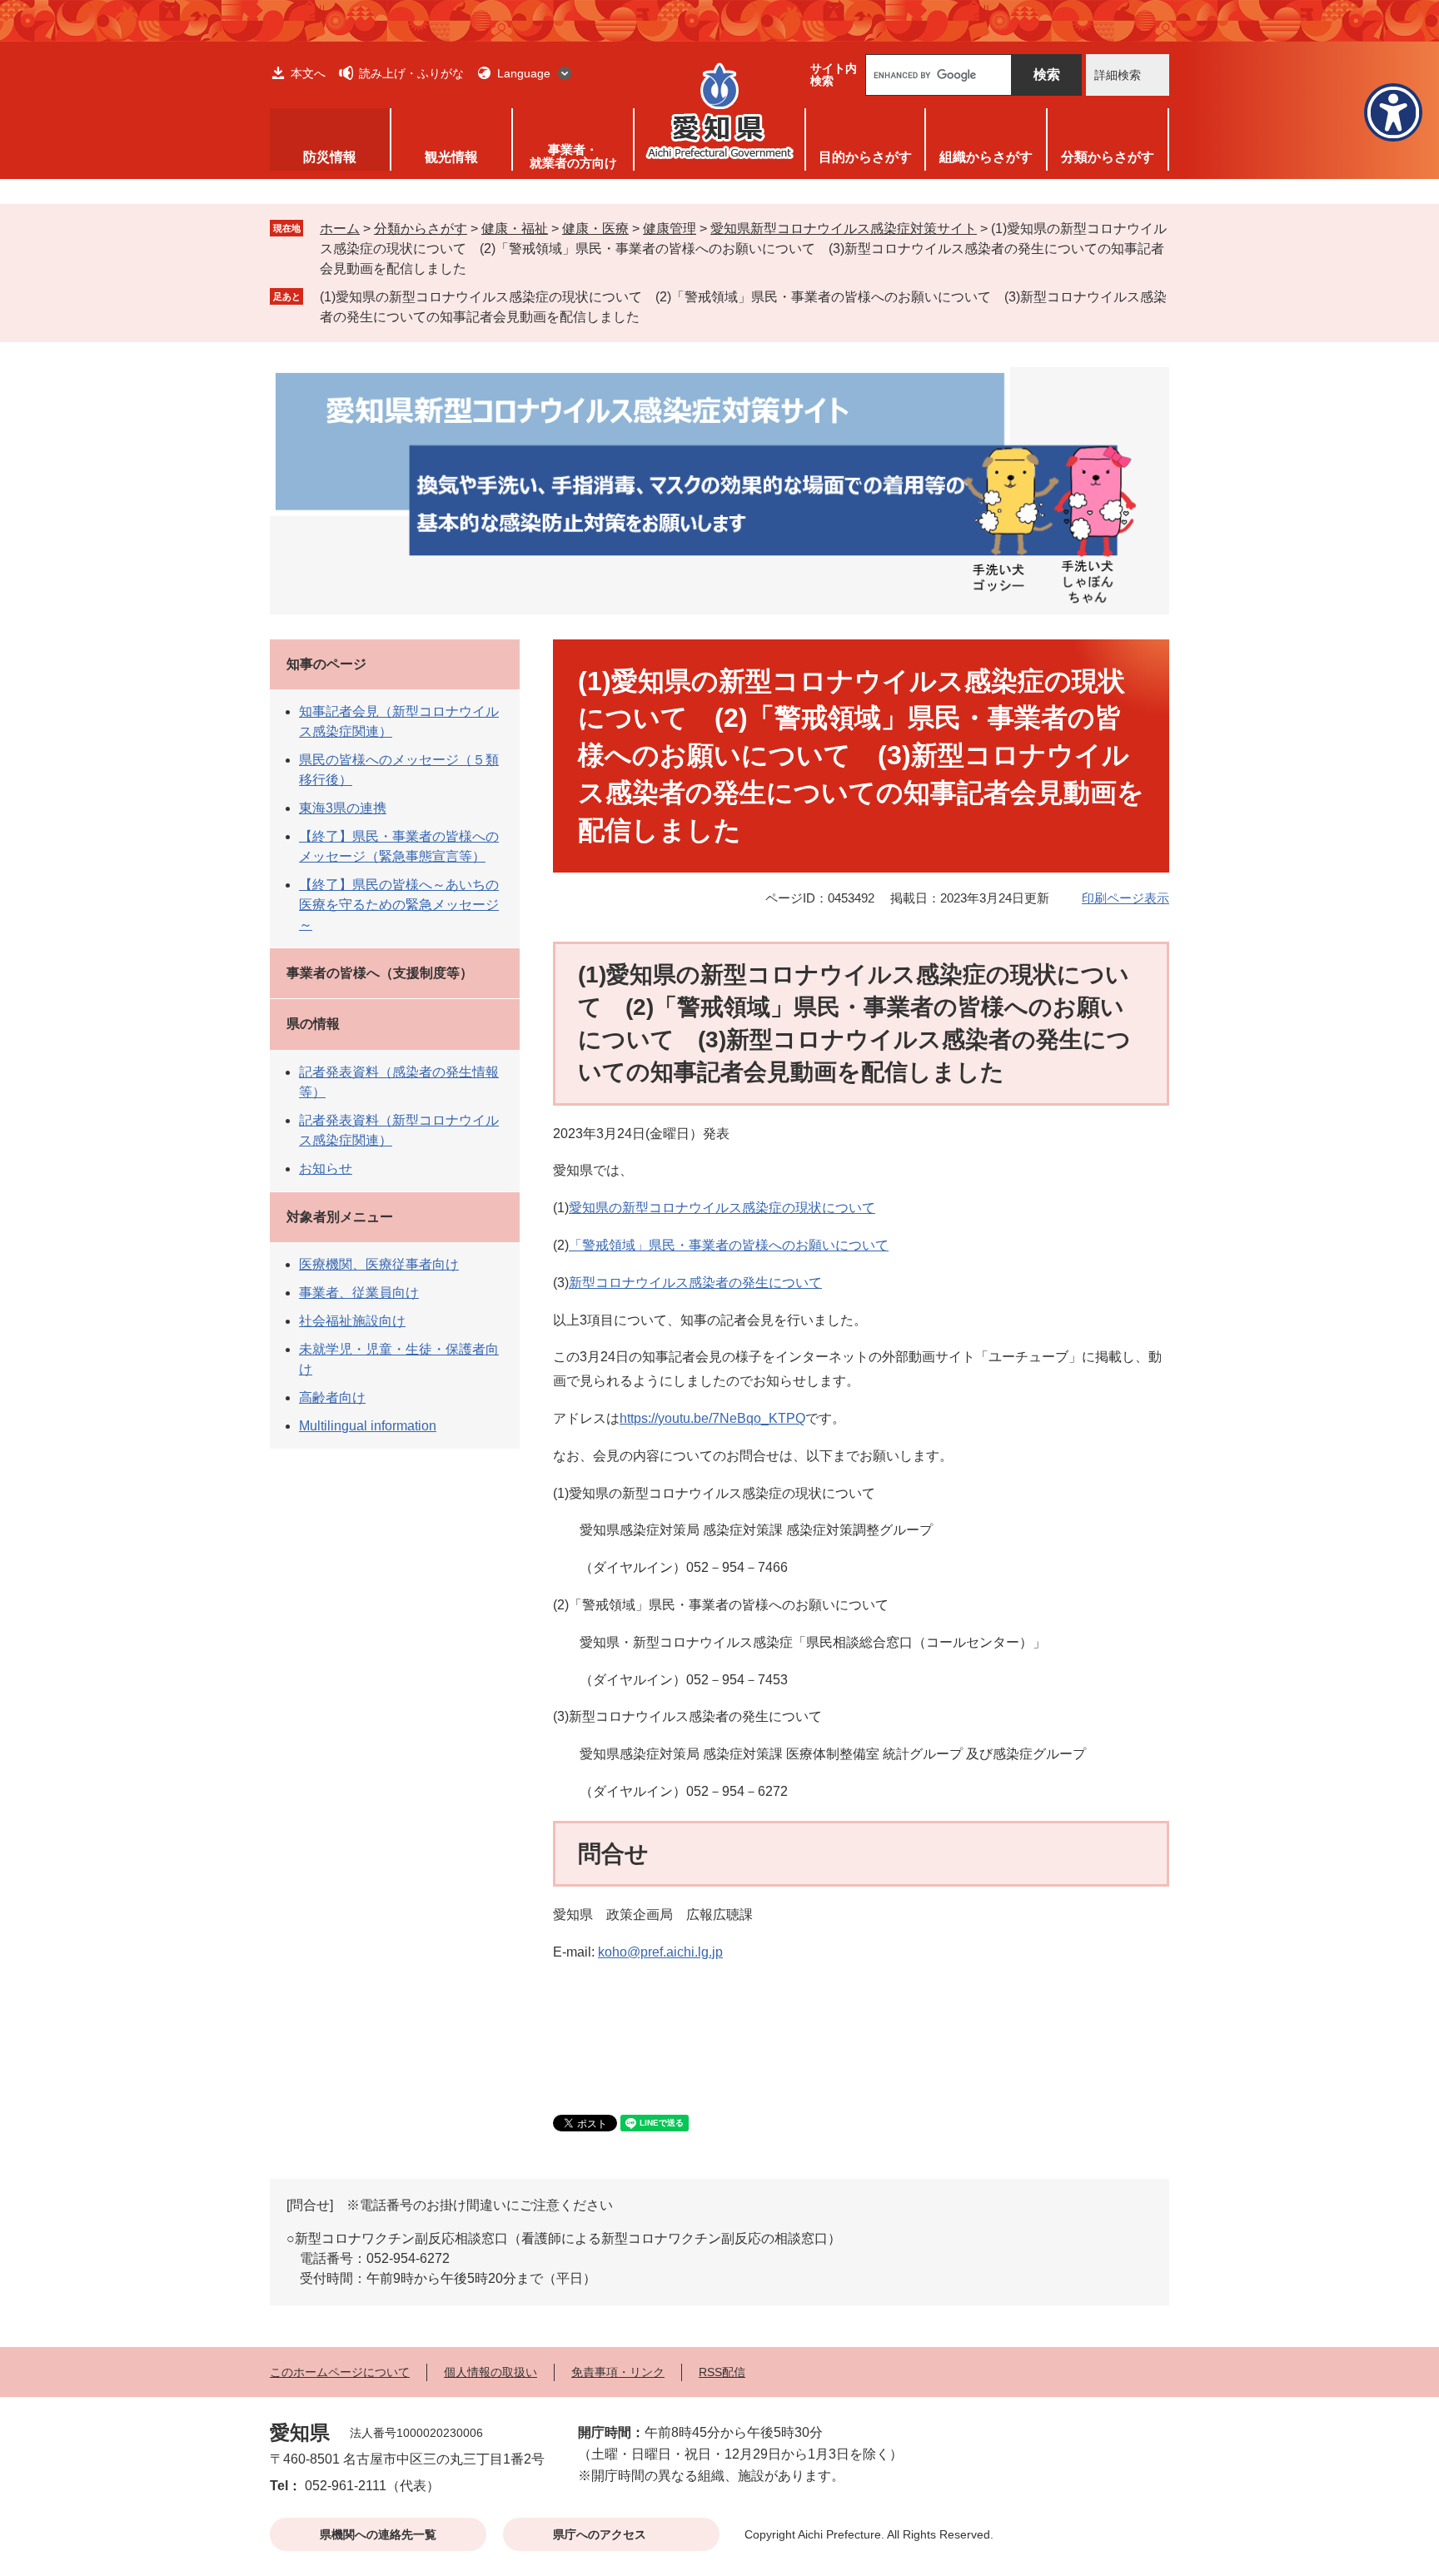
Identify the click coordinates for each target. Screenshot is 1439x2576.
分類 (1108, 157)
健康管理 (670, 229)
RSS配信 (722, 2372)
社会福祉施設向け (352, 1321)
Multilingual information (368, 1426)
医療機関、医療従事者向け (379, 1264)
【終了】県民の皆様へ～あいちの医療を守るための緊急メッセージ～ (399, 905)
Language (524, 73)
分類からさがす (421, 229)
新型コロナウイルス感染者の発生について (695, 1283)
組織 (986, 157)
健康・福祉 (515, 229)
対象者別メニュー (340, 1217)
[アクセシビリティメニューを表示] (1393, 112)
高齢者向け (332, 1397)
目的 (865, 157)
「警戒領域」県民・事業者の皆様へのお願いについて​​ (729, 1245)
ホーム (340, 229)
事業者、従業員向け (359, 1293)
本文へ (308, 73)
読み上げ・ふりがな (411, 73)
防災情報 (330, 157)
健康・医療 (595, 229)
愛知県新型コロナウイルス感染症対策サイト (844, 229)
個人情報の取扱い (490, 2372)
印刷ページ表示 (1125, 898)
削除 (651, 316)
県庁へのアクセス (600, 2534)
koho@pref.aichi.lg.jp (660, 1952)
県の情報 (313, 1024)
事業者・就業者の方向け (573, 156)
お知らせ (326, 1169)
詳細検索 (1118, 75)
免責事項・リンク (618, 2372)
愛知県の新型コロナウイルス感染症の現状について (722, 1208)
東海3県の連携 (343, 808)
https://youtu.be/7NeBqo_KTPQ (712, 1418)
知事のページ (326, 664)
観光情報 (451, 157)
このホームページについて (340, 2372)
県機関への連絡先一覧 (378, 2534)
